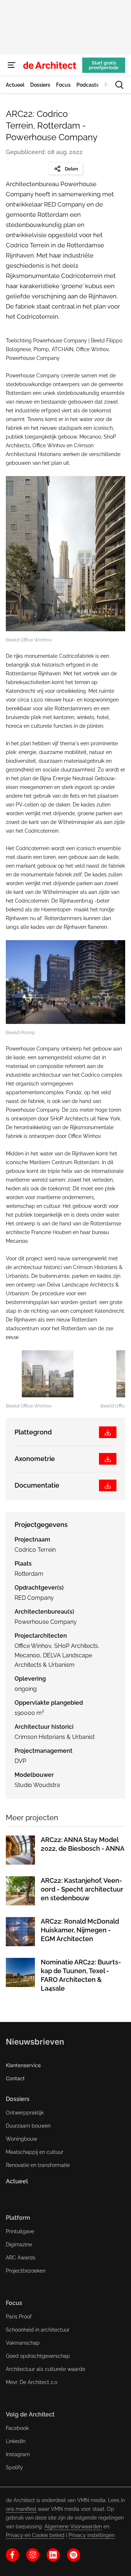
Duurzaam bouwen (28, 2126)
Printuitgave (20, 2231)
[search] (119, 85)
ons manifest (21, 2509)
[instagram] (33, 2555)
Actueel (17, 2181)
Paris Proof (19, 2317)
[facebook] (12, 2555)
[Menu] (12, 65)
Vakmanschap (23, 2343)
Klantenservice (23, 2065)
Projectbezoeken (26, 2271)
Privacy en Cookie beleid (35, 2535)
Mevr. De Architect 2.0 (32, 2382)
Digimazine (19, 2245)
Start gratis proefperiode (104, 65)
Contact (15, 2078)
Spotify (14, 2467)
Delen (72, 169)
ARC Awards (21, 2258)
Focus (14, 2303)
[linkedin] (53, 2555)
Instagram (18, 2454)
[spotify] (74, 2555)
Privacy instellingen (92, 2535)
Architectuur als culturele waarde (45, 2369)
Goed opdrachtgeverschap (38, 2356)
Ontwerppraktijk (25, 2113)
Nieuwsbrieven (35, 2042)
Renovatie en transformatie (38, 2165)
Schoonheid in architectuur (38, 2330)
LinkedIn (16, 2441)
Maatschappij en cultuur (35, 2152)
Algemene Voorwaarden (73, 2526)
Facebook (17, 2428)
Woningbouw (21, 2139)
